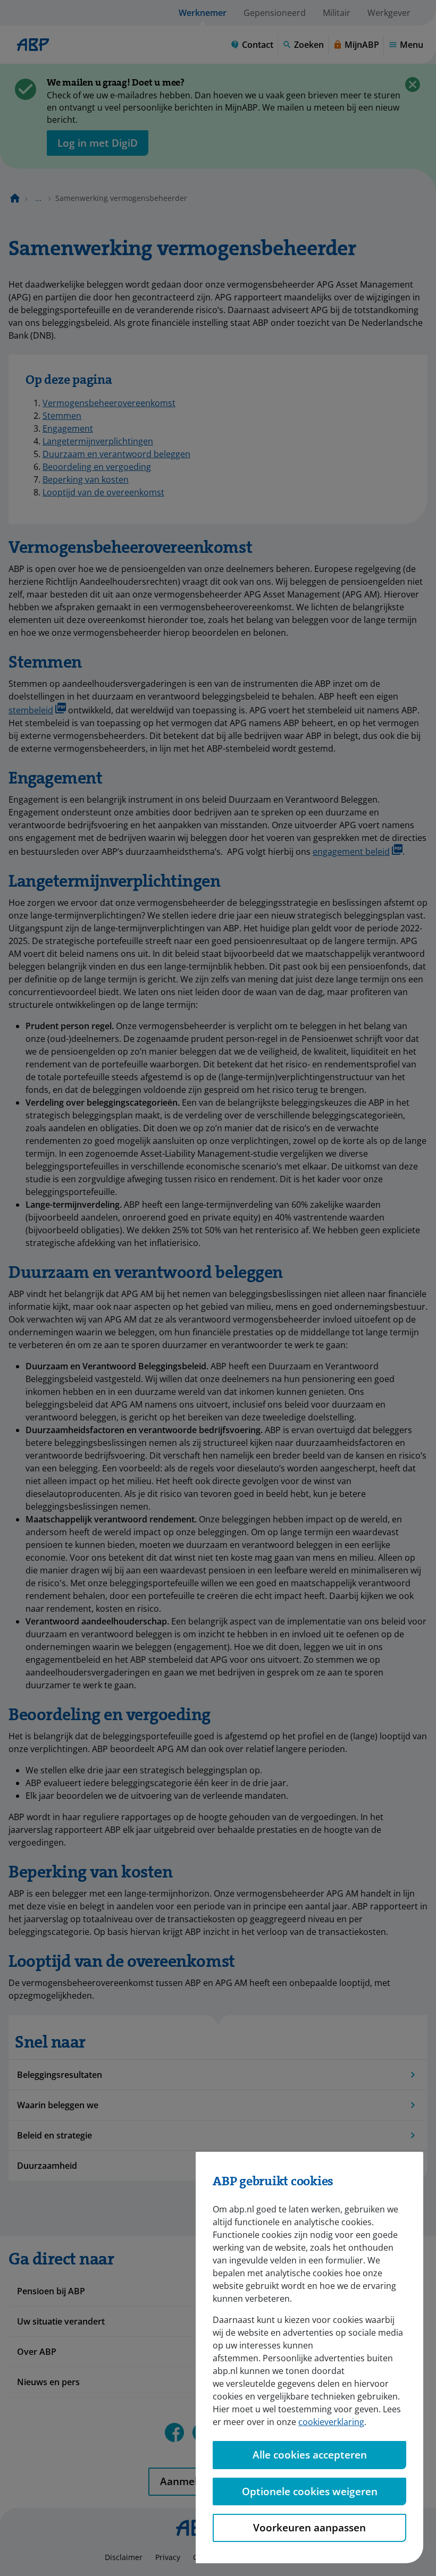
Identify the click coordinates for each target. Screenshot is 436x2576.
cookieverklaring (331, 2422)
